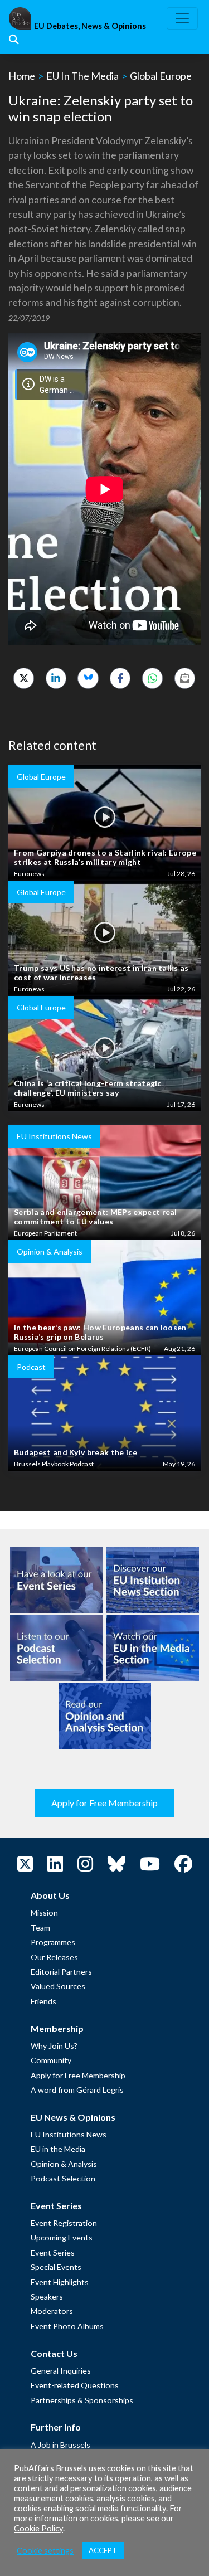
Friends (43, 2001)
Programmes (53, 1942)
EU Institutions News (69, 2134)
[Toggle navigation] (182, 18)
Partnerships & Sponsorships (82, 2400)
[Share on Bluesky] (88, 678)
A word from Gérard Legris (77, 2090)
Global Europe (161, 76)
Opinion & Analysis (64, 2164)
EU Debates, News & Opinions (90, 26)
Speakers (47, 2296)
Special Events (56, 2267)
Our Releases (54, 1957)
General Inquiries (61, 2371)
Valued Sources (58, 1986)
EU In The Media (82, 76)
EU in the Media (58, 2149)
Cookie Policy (38, 2528)
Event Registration (64, 2223)
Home (22, 76)
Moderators (52, 2311)
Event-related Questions (75, 2385)
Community (51, 2060)
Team (40, 1928)
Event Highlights (60, 2282)
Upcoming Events (62, 2237)
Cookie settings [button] (45, 2551)
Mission (44, 1912)
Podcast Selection (63, 2178)
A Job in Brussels (60, 2445)
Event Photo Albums (67, 2326)
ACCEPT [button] (103, 2550)
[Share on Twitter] (24, 678)
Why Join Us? (54, 2046)
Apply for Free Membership (104, 1803)
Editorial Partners (61, 1972)
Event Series (53, 2252)
